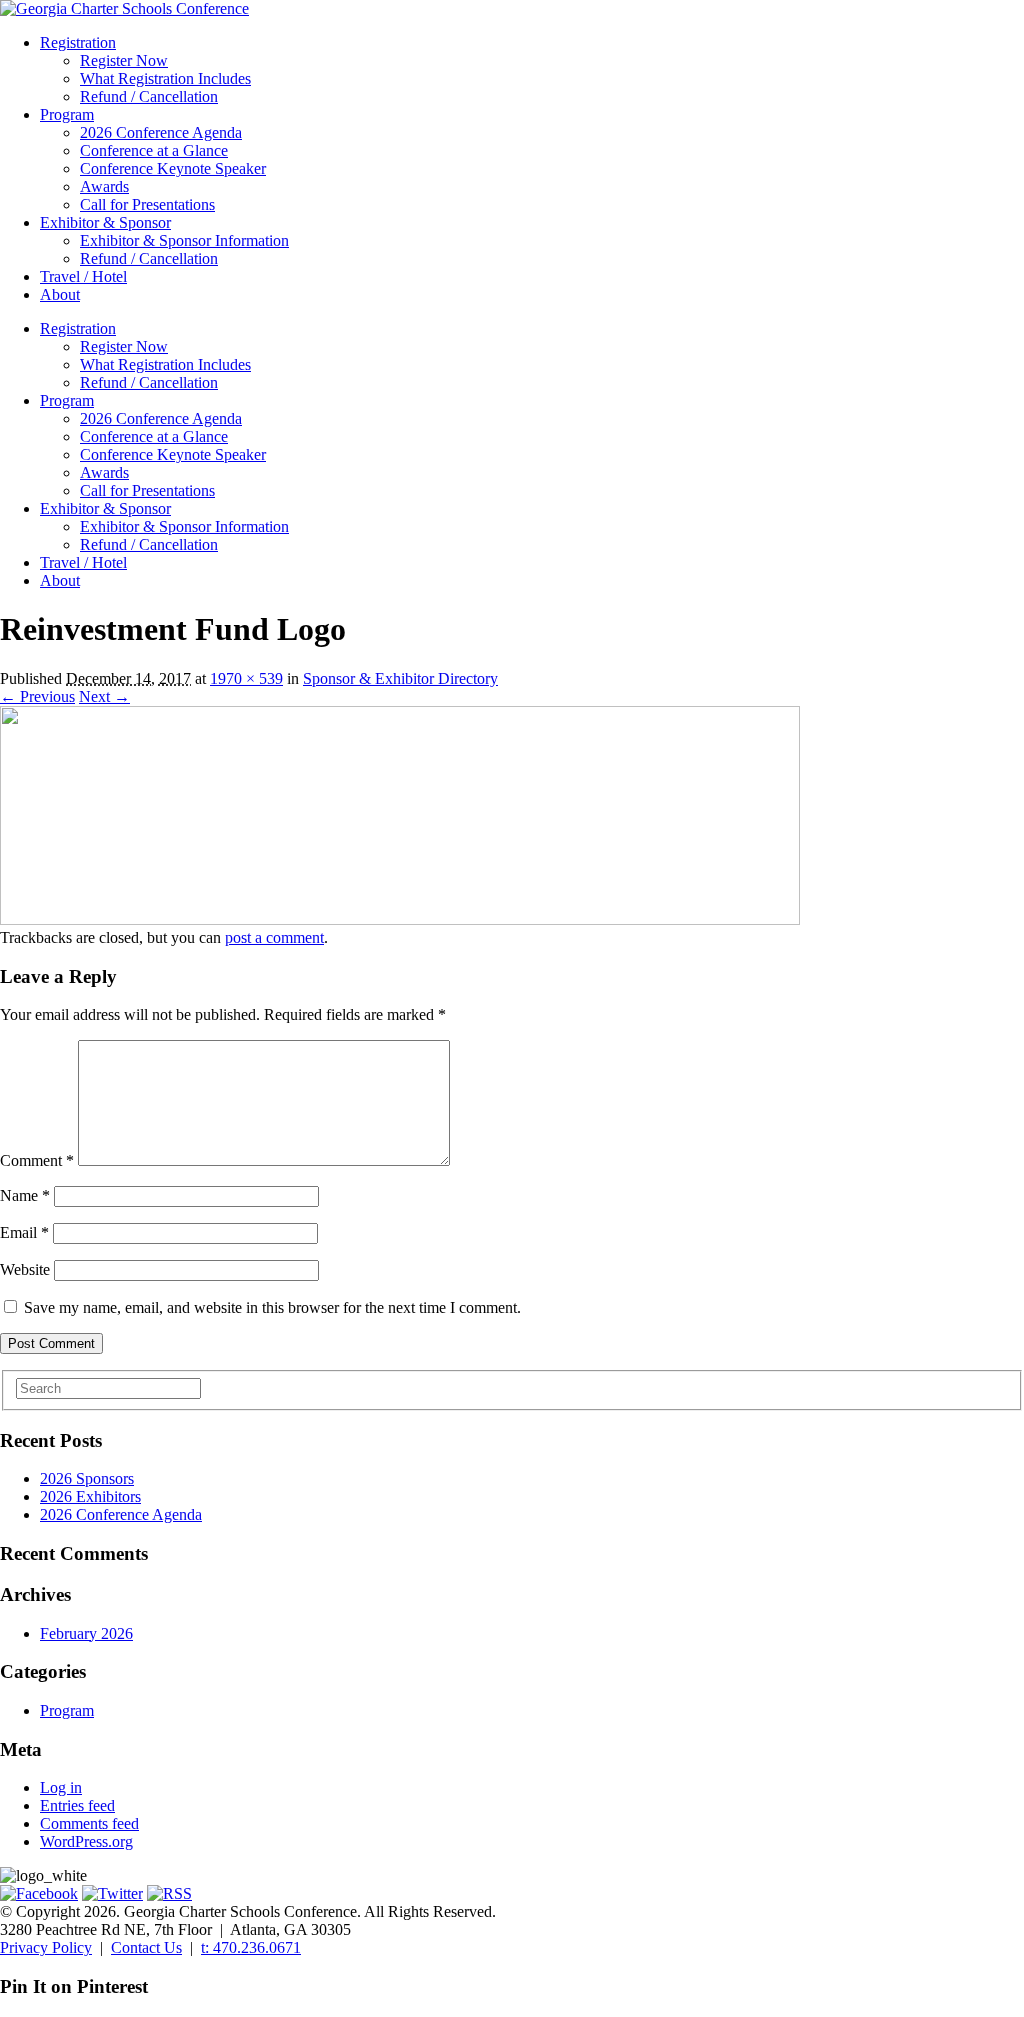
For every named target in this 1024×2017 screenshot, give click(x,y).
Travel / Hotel (83, 276)
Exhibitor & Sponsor (105, 222)
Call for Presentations (147, 204)
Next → (104, 696)
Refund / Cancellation (149, 96)
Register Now (124, 60)
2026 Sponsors (87, 1478)
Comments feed (89, 1823)
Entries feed (77, 1805)
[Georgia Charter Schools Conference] (124, 8)
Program (67, 114)
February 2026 (86, 1633)
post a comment (274, 937)
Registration (78, 42)
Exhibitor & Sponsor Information (184, 240)
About (60, 294)
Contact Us (146, 1947)
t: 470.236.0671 (251, 1947)
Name (25, 1195)
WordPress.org (86, 1841)
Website (25, 1269)
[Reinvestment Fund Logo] (400, 919)
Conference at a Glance (154, 150)
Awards (104, 186)
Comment (37, 1160)
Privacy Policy (46, 1947)
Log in (61, 1787)
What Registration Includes (165, 78)
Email (24, 1232)
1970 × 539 (246, 678)
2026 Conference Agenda (161, 132)
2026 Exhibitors (90, 1496)
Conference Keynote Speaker (173, 168)
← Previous (37, 696)
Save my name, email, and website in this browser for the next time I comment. (272, 1307)
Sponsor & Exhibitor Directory (400, 678)
